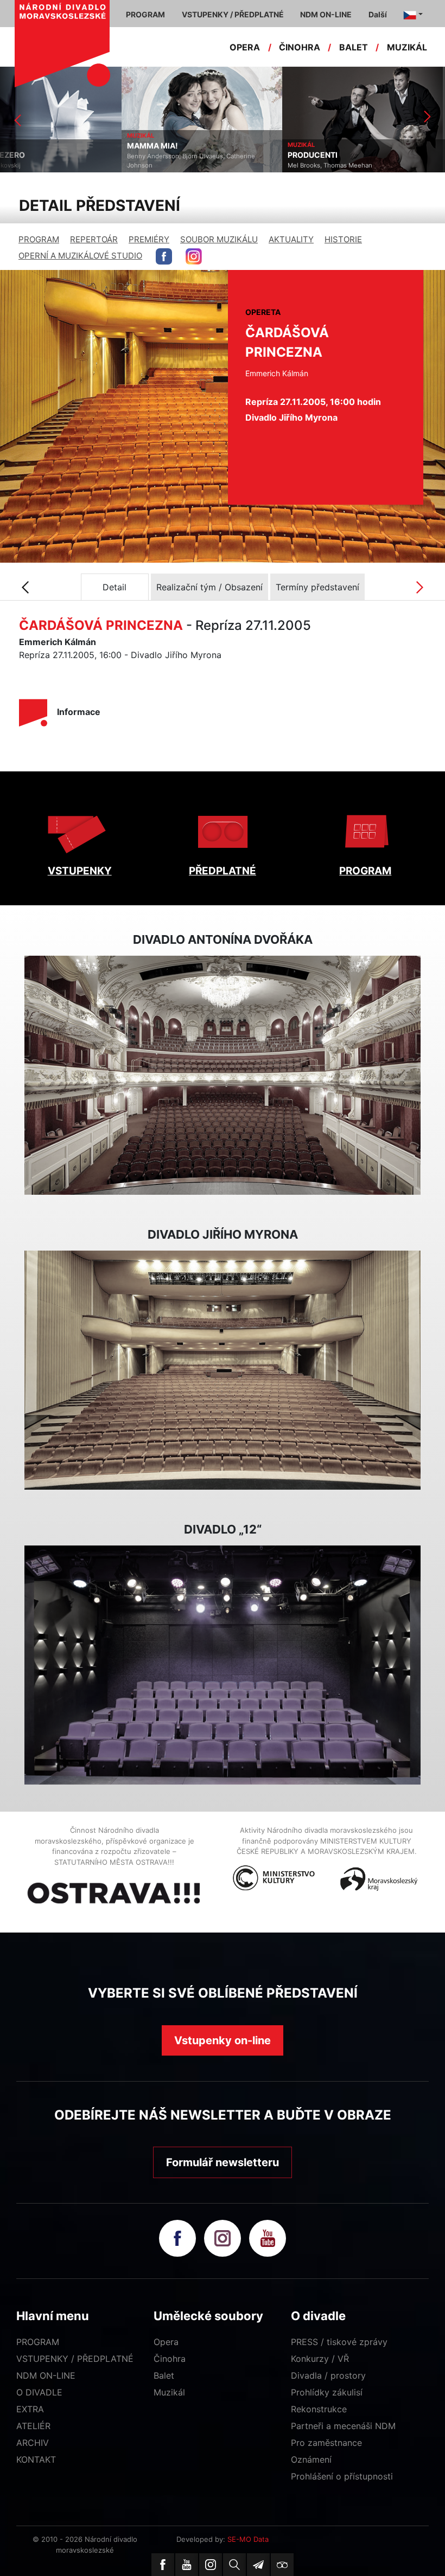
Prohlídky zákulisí (327, 2392)
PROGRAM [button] (145, 14)
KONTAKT (36, 2459)
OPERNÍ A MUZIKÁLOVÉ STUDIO (80, 256)
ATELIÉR (33, 2426)
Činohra (170, 2359)
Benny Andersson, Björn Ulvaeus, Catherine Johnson (69, 161)
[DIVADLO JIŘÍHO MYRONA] (223, 1370)
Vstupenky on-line (223, 2040)
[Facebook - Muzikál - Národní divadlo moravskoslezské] (164, 256)
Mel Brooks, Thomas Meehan (208, 165)
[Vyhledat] (234, 2565)
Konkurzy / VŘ (320, 2359)
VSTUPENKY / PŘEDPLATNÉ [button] (233, 14)
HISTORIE (343, 239)
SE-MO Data (248, 2539)
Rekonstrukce (319, 2409)
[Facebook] (163, 2565)
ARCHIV (33, 2443)
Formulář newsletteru (223, 2162)
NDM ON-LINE (46, 2375)
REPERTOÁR (94, 239)
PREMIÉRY (149, 239)
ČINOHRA (300, 47)
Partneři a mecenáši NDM (343, 2426)
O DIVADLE (39, 2392)
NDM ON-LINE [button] (326, 14)
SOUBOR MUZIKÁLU (219, 239)
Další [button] (378, 14)
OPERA (245, 47)
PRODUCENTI (191, 155)
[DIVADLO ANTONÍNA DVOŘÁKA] (223, 1076)
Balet (164, 2375)
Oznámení (311, 2459)
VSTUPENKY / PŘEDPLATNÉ (75, 2359)
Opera (166, 2342)
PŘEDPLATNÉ (223, 871)
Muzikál (169, 2392)
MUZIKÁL (407, 47)
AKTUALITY (291, 239)
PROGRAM (39, 239)
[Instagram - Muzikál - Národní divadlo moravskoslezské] (194, 256)
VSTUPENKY (80, 871)
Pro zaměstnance (326, 2443)
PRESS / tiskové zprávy (339, 2342)
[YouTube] (187, 2565)
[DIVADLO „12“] (223, 1665)
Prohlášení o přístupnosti (342, 2476)
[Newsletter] (258, 2565)
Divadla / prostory (328, 2375)
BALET (354, 47)
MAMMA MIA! (31, 146)
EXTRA (30, 2409)
